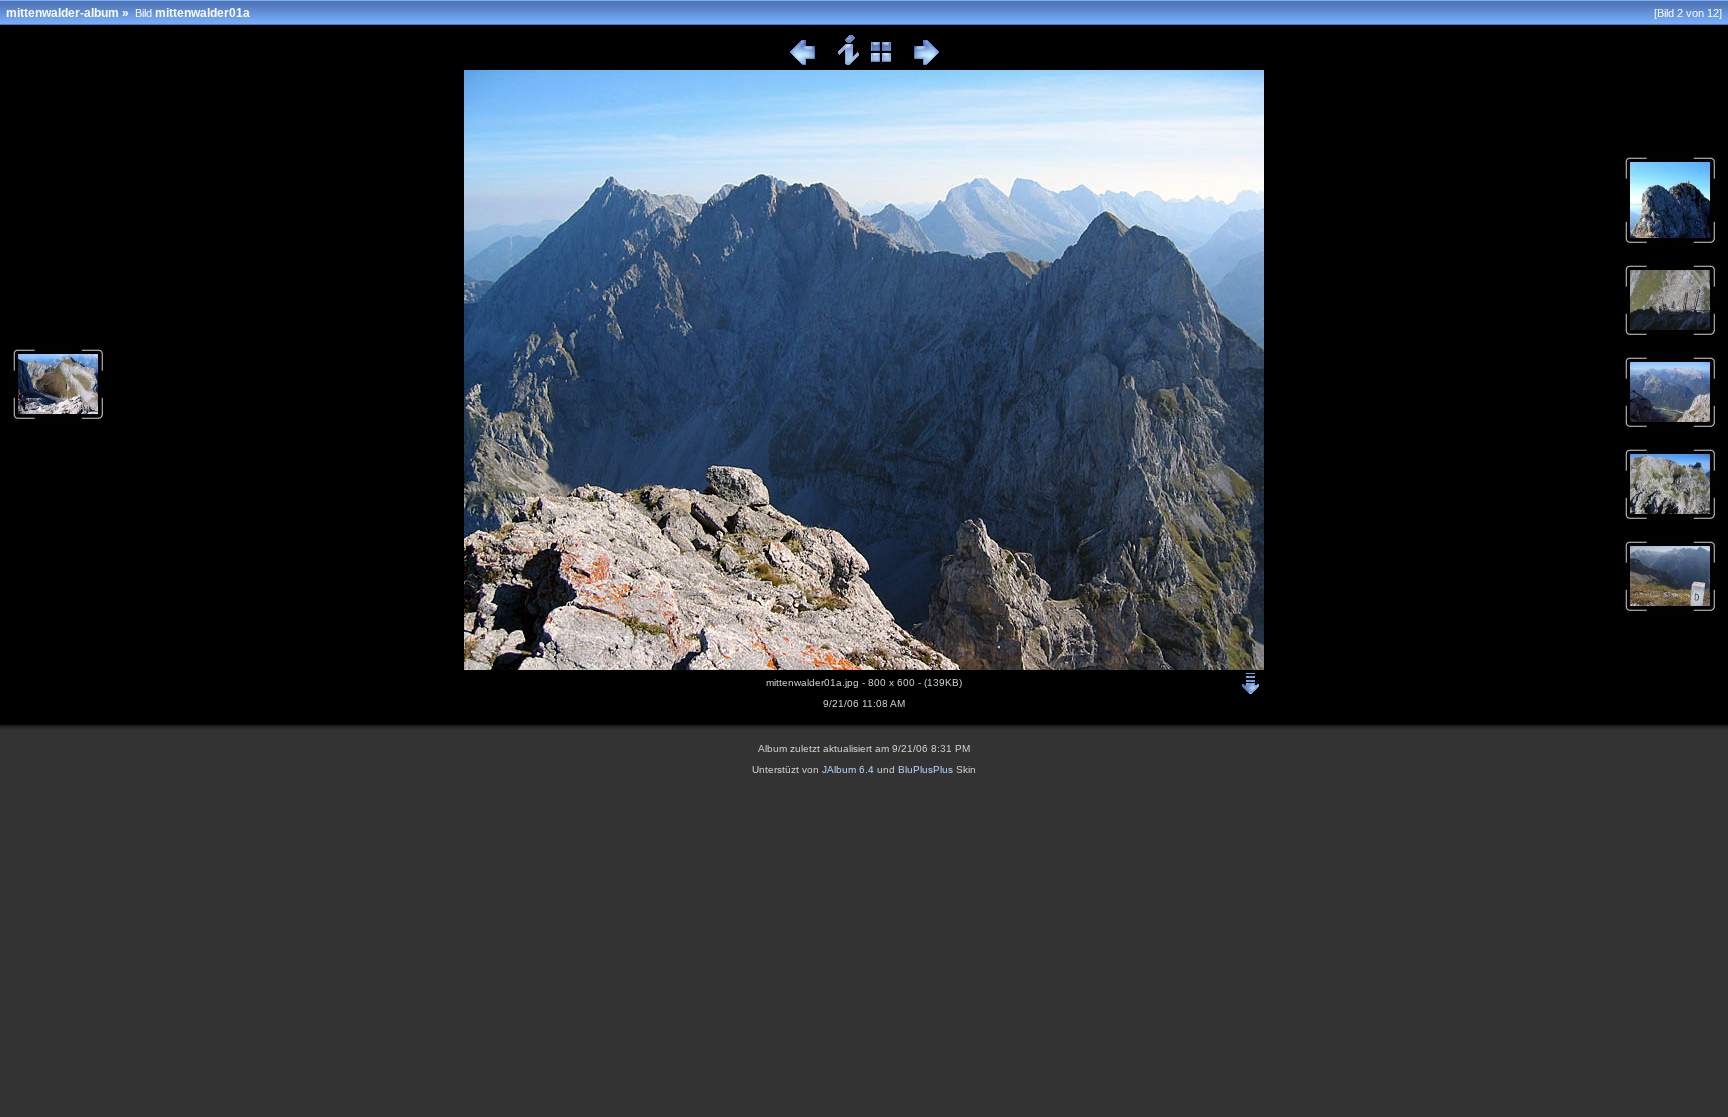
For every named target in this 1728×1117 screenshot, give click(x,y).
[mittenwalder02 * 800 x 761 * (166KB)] (1670, 242)
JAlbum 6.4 (848, 769)
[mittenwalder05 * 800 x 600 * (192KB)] (1670, 518)
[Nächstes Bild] (926, 62)
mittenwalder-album (62, 13)
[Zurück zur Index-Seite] (881, 62)
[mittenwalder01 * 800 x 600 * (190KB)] (58, 418)
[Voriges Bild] (802, 62)
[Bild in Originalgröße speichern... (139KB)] (1251, 679)
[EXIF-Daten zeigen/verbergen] (849, 62)
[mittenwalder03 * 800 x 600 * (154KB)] (1670, 334)
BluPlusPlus (925, 769)
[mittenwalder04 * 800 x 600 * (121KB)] (1670, 426)
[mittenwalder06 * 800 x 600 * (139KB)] (1670, 610)
